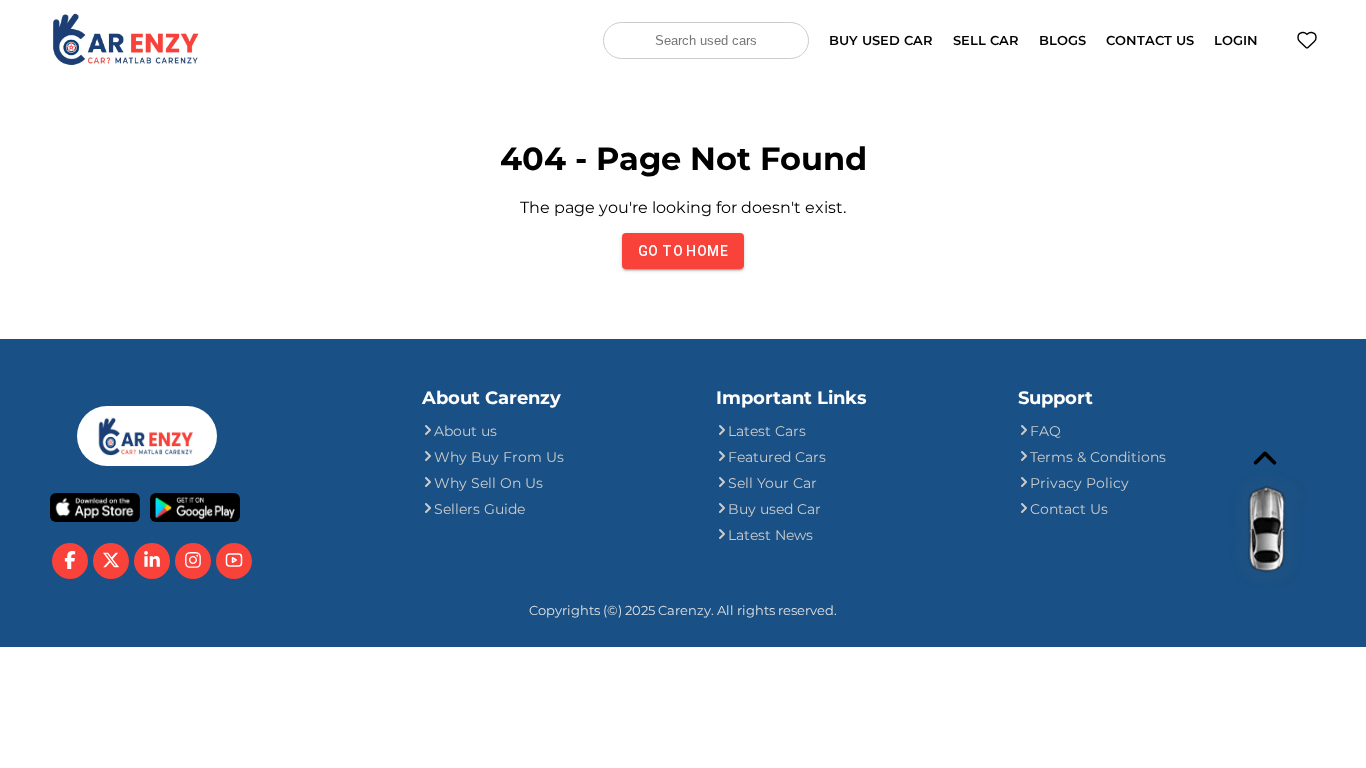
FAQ (1045, 431)
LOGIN (1236, 40)
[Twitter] (111, 561)
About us (465, 431)
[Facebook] (70, 561)
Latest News (770, 535)
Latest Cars (767, 431)
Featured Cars (777, 457)
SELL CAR (986, 40)
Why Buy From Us (499, 457)
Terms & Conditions (1098, 457)
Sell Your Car (772, 483)
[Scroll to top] (1248, 539)
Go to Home (683, 251)
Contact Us (1069, 509)
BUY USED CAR (881, 40)
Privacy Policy (1079, 483)
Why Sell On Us (488, 483)
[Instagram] (193, 561)
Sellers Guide (479, 509)
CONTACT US (1150, 40)
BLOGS (1062, 40)
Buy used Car (774, 509)
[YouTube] (234, 561)
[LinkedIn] (152, 561)
